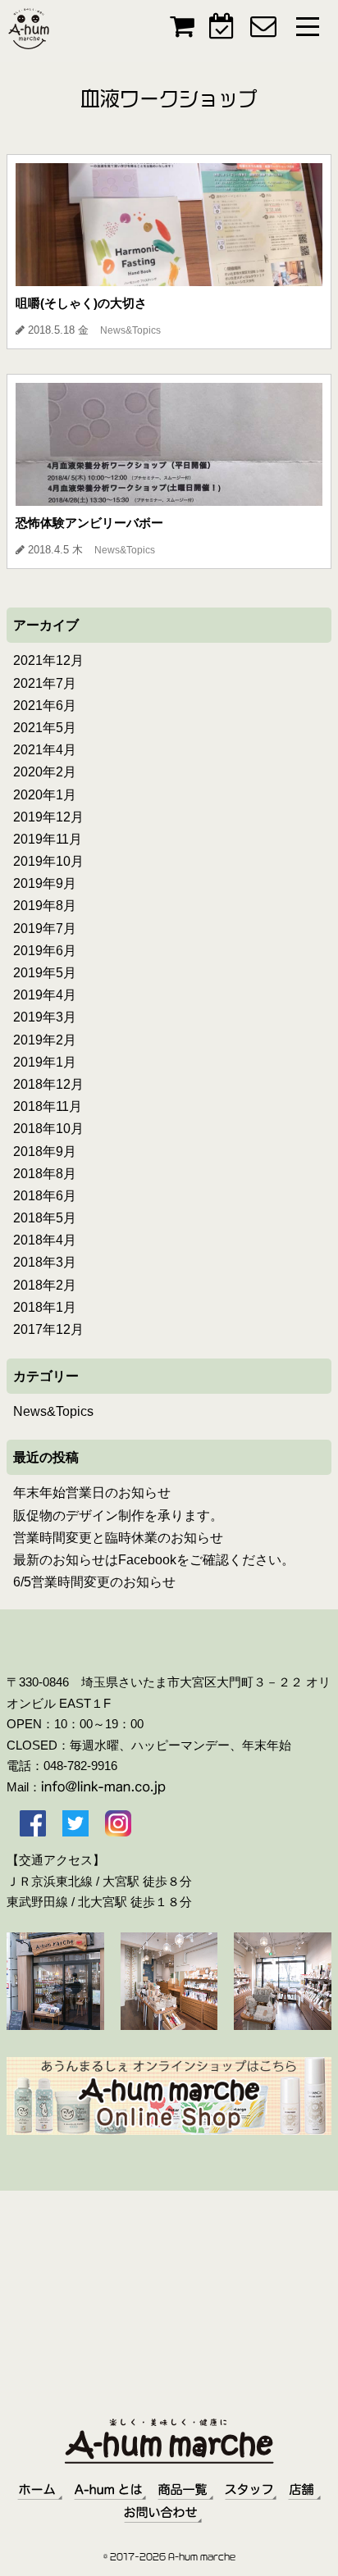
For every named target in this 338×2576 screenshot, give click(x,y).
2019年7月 (45, 928)
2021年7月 (45, 683)
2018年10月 (48, 1129)
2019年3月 (45, 1017)
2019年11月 (48, 839)
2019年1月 (45, 1062)
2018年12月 (48, 1084)
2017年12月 (48, 1329)
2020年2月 (45, 772)
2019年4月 (45, 995)
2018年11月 (48, 1106)
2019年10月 (48, 861)
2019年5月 (45, 973)
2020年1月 (45, 795)
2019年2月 (45, 1040)
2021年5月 (45, 728)
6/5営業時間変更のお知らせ (94, 1582)
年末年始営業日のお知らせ (92, 1493)
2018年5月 (45, 1218)
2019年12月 (48, 817)
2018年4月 (45, 1240)
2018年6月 (45, 1196)
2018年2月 (45, 1285)
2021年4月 (45, 750)
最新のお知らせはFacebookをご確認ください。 (154, 1560)
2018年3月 (45, 1262)
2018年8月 (45, 1174)
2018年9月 (45, 1151)
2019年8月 (45, 906)
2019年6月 (45, 951)
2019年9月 (45, 883)
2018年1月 (45, 1307)
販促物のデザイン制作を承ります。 (118, 1516)
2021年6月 (45, 705)
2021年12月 (48, 660)
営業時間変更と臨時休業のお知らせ (118, 1538)
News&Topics (53, 1411)
